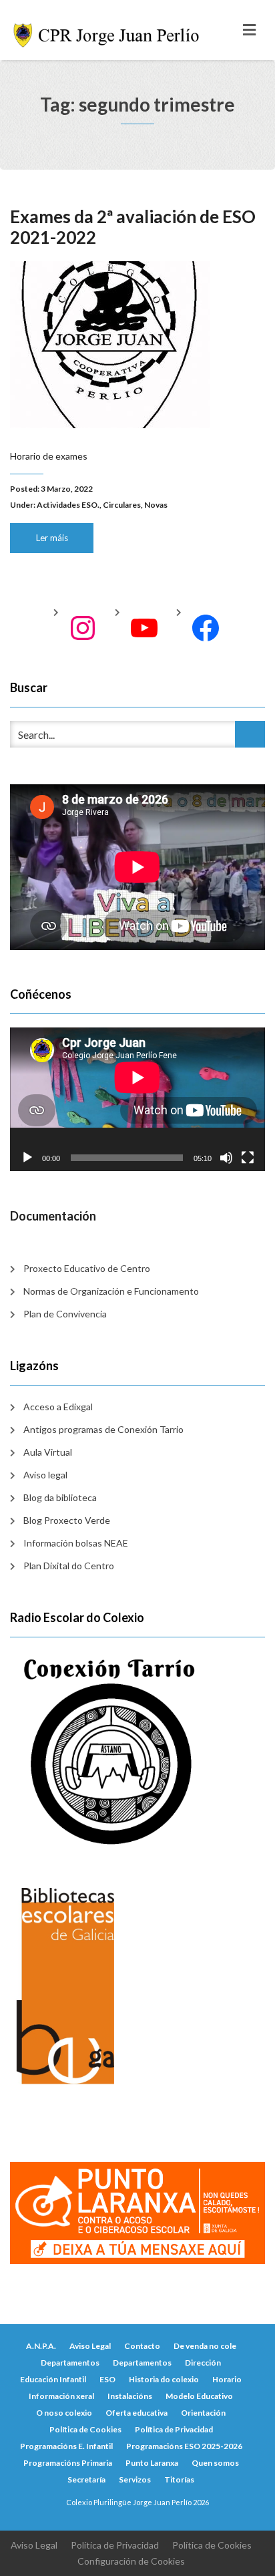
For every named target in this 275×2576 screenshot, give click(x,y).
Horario (227, 2379)
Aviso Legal (90, 2346)
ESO (107, 2379)
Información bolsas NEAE (76, 1543)
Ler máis (52, 538)
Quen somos (215, 2463)
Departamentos (70, 2363)
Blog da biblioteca (60, 1497)
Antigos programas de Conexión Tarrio (103, 1429)
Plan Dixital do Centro (69, 1566)
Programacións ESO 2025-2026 (184, 2446)
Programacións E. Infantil (66, 2446)
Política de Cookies (85, 2429)
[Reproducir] (27, 1158)
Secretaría (86, 2479)
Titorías (179, 2479)
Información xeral (61, 2396)
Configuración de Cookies (131, 2561)
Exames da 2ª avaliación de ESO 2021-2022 (133, 227)
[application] (137, 1099)
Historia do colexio (164, 2379)
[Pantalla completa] (248, 1158)
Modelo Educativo (199, 2396)
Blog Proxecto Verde (67, 1520)
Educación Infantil (53, 2379)
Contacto (142, 2346)
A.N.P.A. (41, 2346)
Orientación (203, 2413)
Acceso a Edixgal (58, 1407)
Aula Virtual (48, 1452)
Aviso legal (45, 1475)
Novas (156, 505)
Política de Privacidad (174, 2429)
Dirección (203, 2363)
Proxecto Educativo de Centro (87, 1268)
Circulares (122, 505)
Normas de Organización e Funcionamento (111, 1291)
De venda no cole (205, 2346)
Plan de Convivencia (65, 1314)
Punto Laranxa (152, 2463)
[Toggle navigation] (249, 30)
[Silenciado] (226, 1158)
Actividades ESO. (68, 505)
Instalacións (130, 2396)
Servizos (135, 2479)
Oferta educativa (136, 2413)
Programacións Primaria (68, 2463)
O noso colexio (64, 2413)
